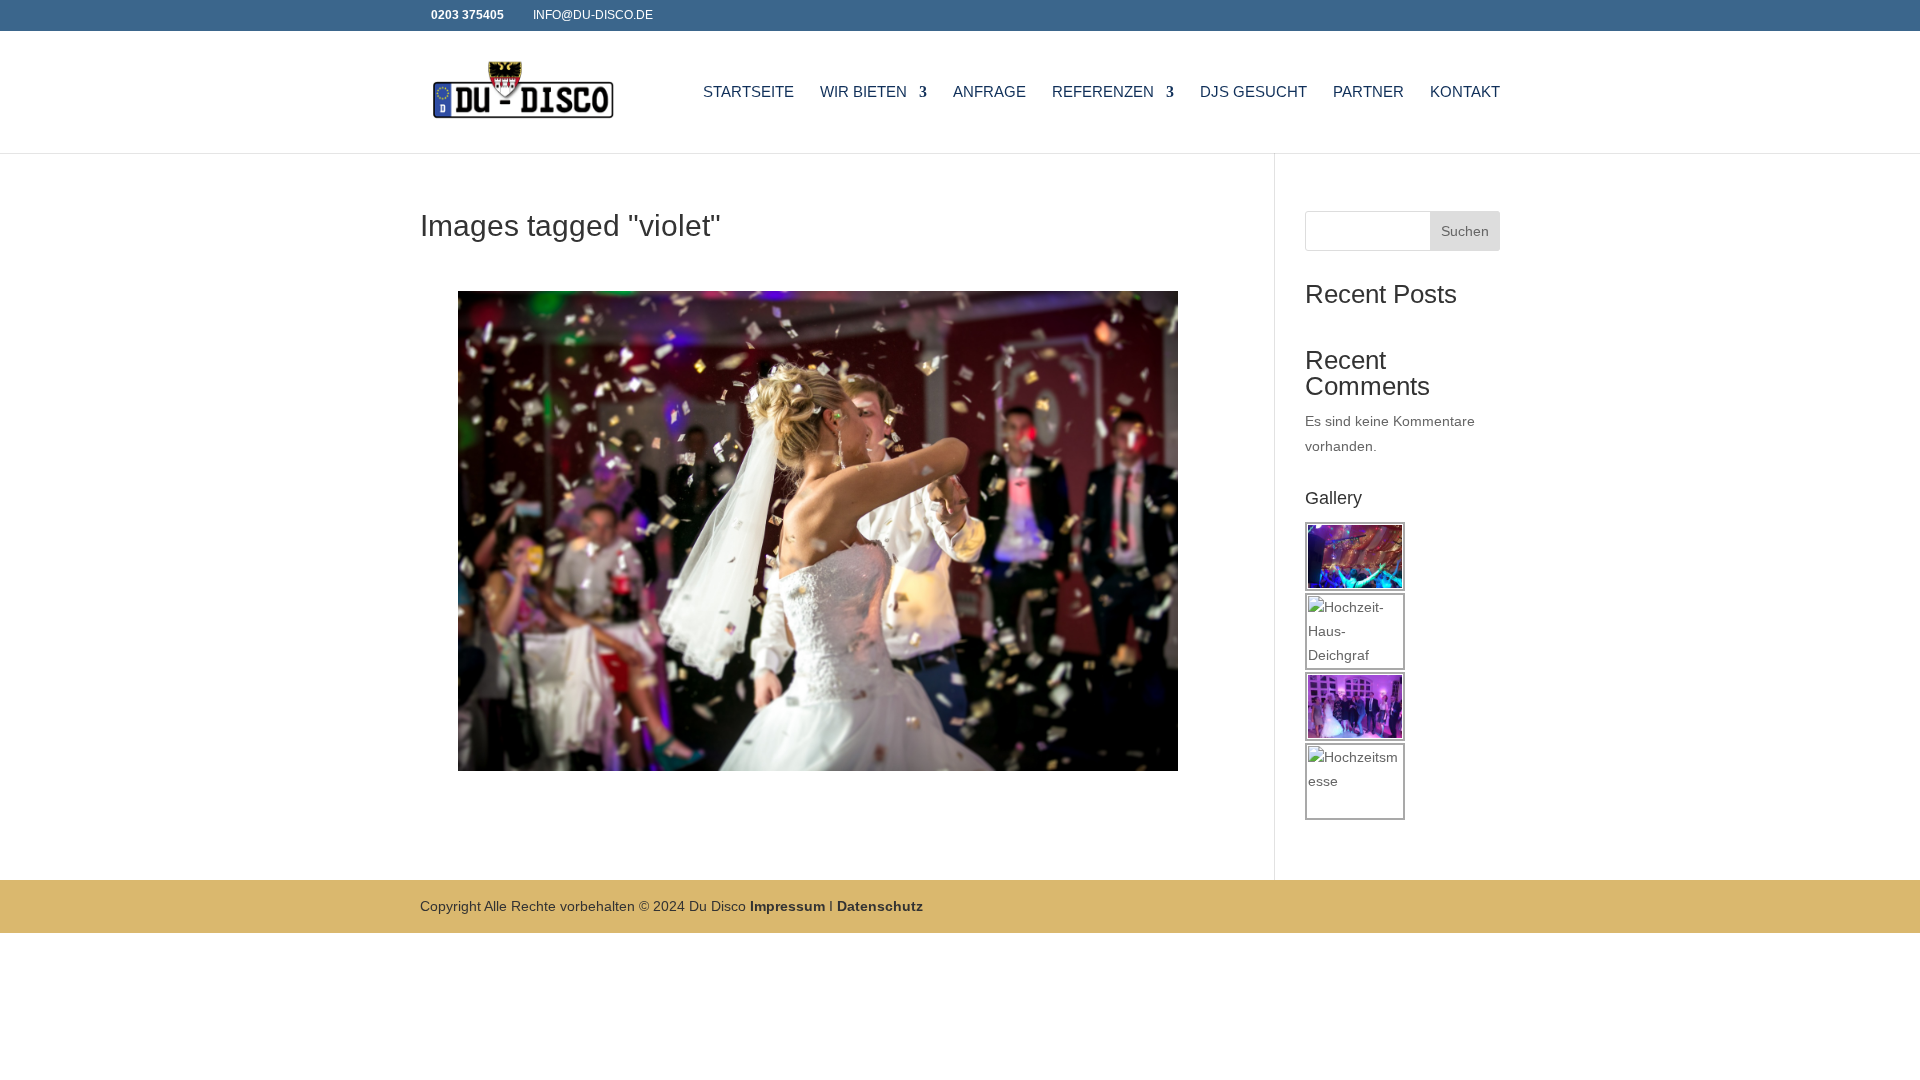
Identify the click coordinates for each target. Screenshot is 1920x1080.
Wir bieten (863, 92)
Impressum (787, 906)
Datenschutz (880, 906)
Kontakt (1465, 92)
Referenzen (1103, 92)
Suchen (1465, 231)
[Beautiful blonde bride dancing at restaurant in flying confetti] (818, 531)
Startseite (748, 92)
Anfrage (989, 92)
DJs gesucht (1253, 92)
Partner (1368, 92)
